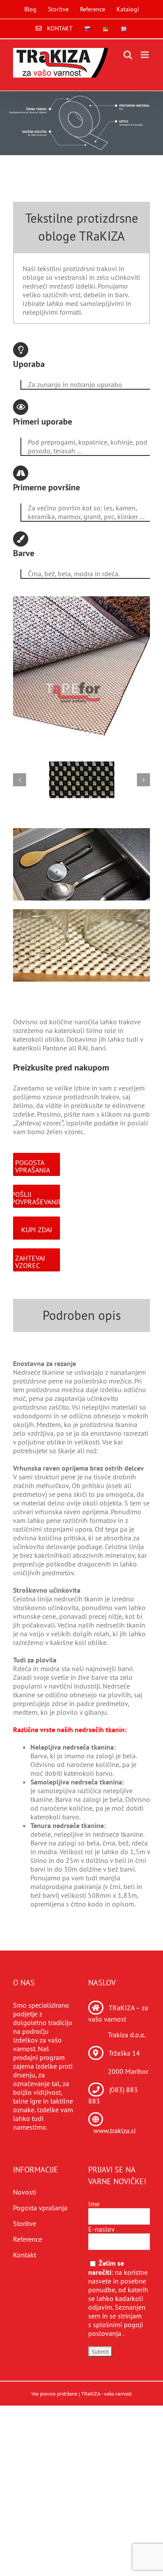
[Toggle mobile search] (128, 55)
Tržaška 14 (124, 2053)
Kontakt (25, 2255)
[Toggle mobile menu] (145, 55)
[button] (20, 780)
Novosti (25, 2192)
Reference (28, 2239)
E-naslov (101, 2229)
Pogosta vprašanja (40, 2208)
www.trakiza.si (115, 2131)
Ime (94, 2204)
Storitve (25, 2223)
